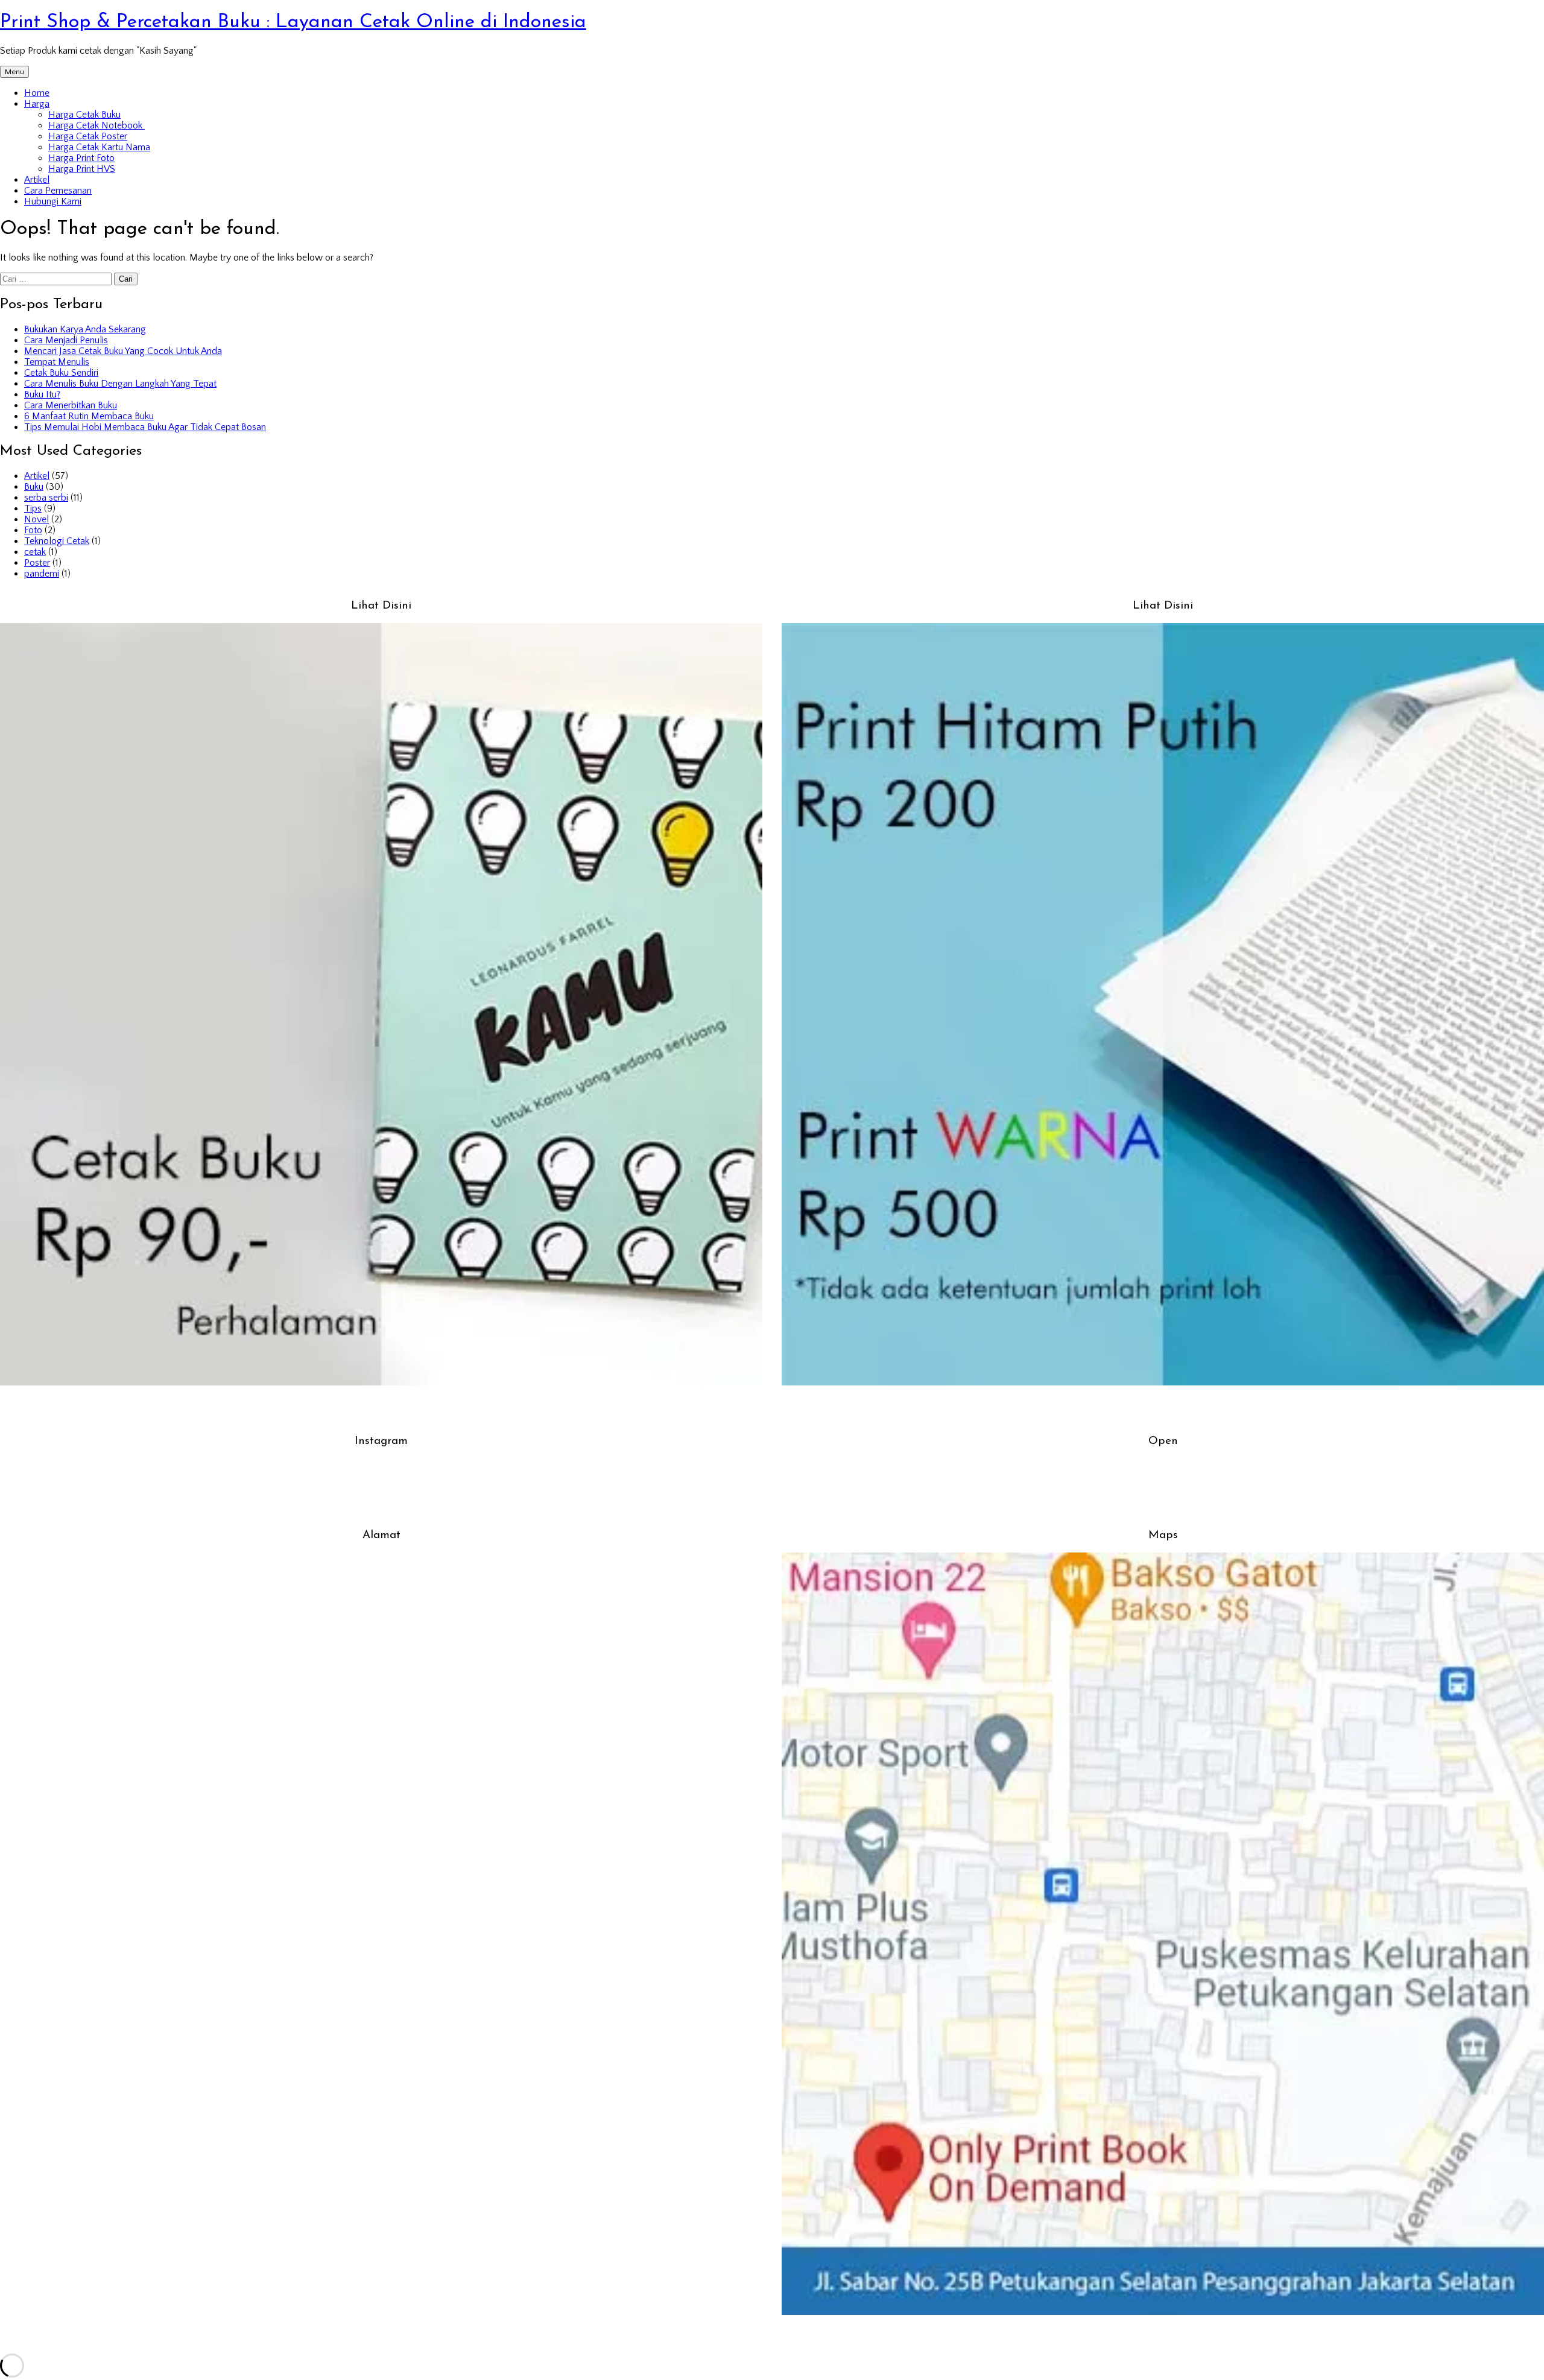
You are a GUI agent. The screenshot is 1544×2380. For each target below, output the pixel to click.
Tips (33, 508)
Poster (37, 563)
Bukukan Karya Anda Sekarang (85, 329)
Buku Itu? (42, 394)
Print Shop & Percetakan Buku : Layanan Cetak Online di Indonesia (293, 22)
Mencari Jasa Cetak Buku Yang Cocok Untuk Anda (123, 351)
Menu (14, 72)
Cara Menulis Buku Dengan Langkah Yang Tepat (120, 384)
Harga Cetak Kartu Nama (99, 147)
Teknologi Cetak (57, 541)
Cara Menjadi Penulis (66, 340)
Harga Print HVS (82, 169)
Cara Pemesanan (58, 191)
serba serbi (46, 498)
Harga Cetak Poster (88, 136)
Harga (37, 104)
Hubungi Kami (53, 201)
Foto (33, 530)
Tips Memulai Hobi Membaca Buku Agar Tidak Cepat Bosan (145, 427)
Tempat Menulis (57, 362)
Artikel (37, 180)
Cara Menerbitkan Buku (71, 405)
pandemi (42, 574)
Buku (34, 487)
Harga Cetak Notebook (96, 125)
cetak (35, 552)
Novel (36, 519)
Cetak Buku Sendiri (61, 373)
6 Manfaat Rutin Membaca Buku (89, 416)
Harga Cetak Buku (84, 115)
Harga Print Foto (81, 158)
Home (37, 93)
